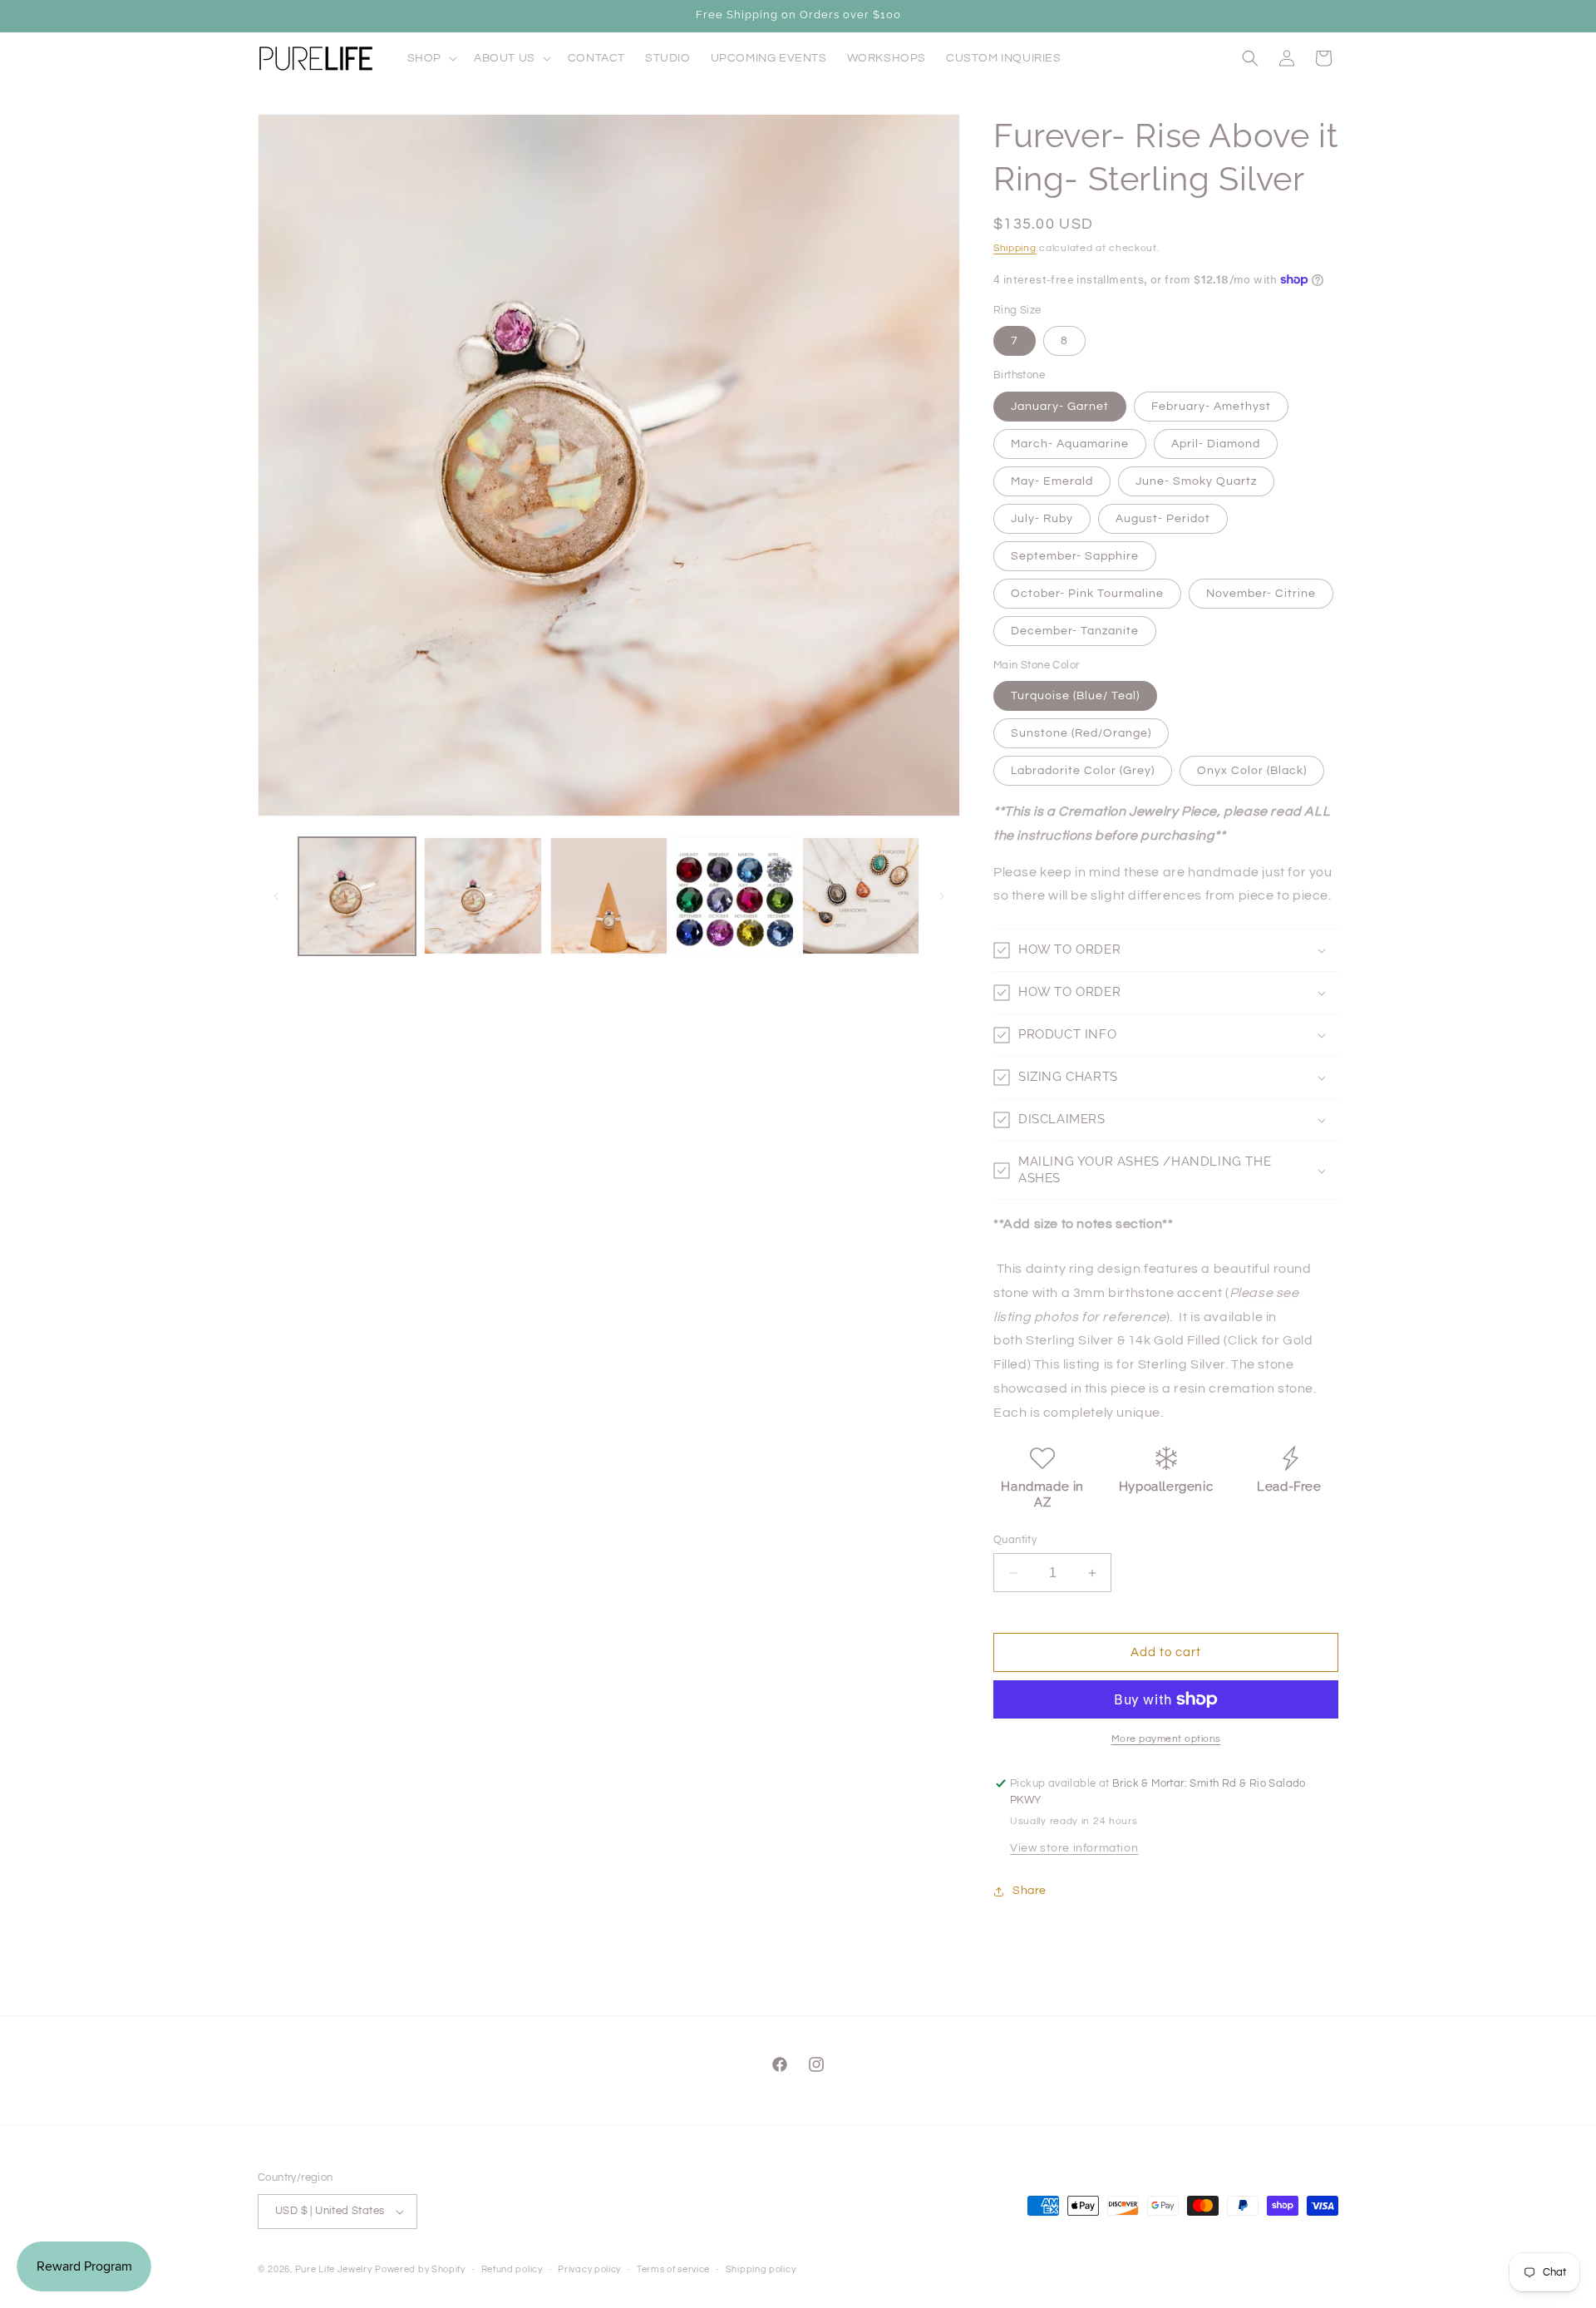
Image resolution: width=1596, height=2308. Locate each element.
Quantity (1015, 1540)
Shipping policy (761, 2269)
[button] (431, 58)
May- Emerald (1052, 481)
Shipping (1015, 248)
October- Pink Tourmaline (1087, 594)
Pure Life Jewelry (334, 2269)
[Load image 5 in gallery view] (861, 896)
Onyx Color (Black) (1252, 771)
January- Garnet (1060, 407)
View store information (1074, 1848)
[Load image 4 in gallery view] (734, 896)
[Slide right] (942, 896)
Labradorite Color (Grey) (1083, 771)
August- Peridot (1163, 519)
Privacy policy (589, 2269)
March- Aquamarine (1070, 444)
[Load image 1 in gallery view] (357, 896)
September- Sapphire (1075, 556)
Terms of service (673, 2269)
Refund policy (512, 2269)
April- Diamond (1216, 444)
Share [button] (1030, 1891)
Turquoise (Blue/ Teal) (1075, 696)
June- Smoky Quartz (1196, 481)
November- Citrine (1261, 594)
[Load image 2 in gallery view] (483, 896)
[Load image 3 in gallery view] (609, 896)
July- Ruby (1042, 519)
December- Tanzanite (1075, 631)
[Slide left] (276, 896)
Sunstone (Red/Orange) (1081, 733)
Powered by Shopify (420, 2269)
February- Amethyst (1211, 407)
